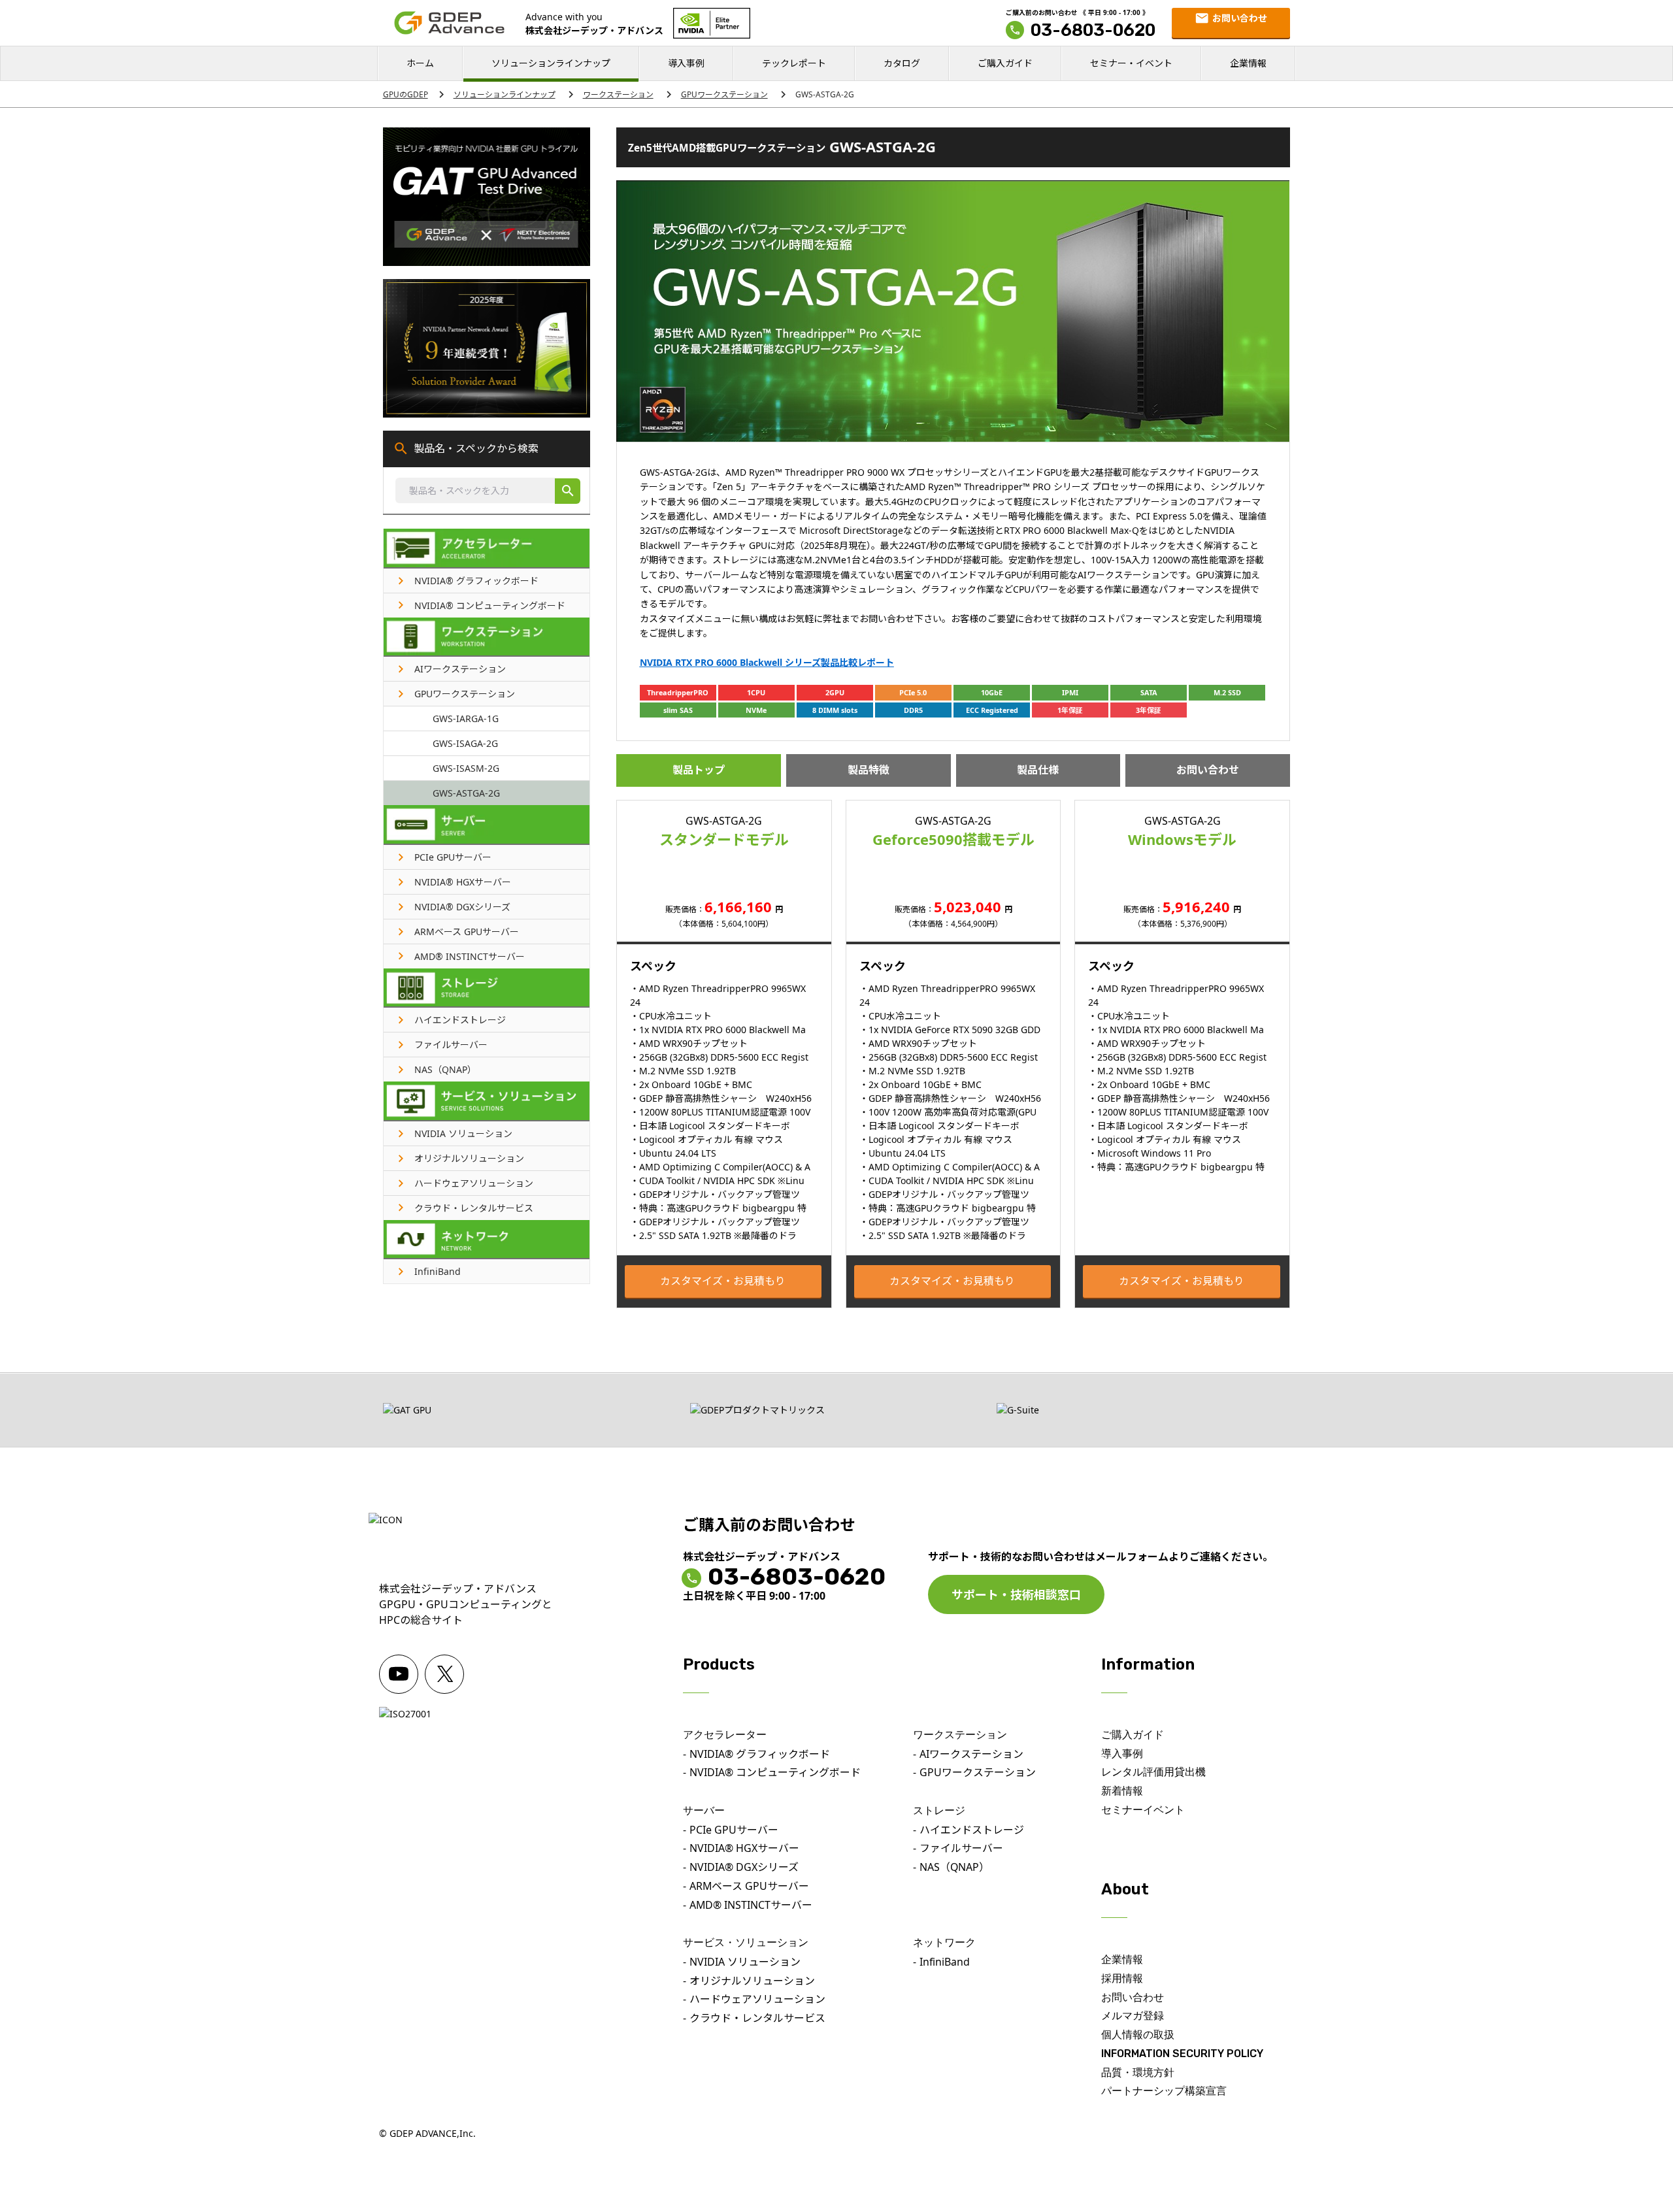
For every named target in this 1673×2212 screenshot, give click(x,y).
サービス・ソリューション (746, 1942)
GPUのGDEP (406, 94)
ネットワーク (944, 1942)
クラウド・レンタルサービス (757, 2018)
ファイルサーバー (961, 1848)
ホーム (420, 63)
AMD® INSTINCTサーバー (751, 1905)
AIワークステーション (971, 1754)
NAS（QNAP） (954, 1867)
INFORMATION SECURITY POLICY (1182, 2054)
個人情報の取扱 (1138, 2035)
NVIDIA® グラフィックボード (760, 1754)
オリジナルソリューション (752, 1981)
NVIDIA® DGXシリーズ (744, 1867)
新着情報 (1122, 1791)
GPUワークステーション (724, 94)
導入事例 (686, 63)
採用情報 (1122, 1978)
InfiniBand (945, 1962)
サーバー (704, 1810)
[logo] (449, 23)
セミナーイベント (1143, 1810)
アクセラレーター (725, 1735)
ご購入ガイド (1005, 63)
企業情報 (1248, 63)
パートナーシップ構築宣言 (1164, 2091)
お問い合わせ (1208, 770)
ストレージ (939, 1810)
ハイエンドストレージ (972, 1830)
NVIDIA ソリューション (745, 1962)
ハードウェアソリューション (757, 1999)
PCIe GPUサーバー (734, 1830)
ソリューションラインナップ (551, 63)
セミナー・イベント (1131, 63)
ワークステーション (618, 94)
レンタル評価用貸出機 (1153, 1772)
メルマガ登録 (1133, 2016)
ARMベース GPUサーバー (749, 1886)
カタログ (902, 63)
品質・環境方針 (1138, 2072)
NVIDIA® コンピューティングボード (775, 1772)
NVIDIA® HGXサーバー (744, 1848)
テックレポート (794, 63)
